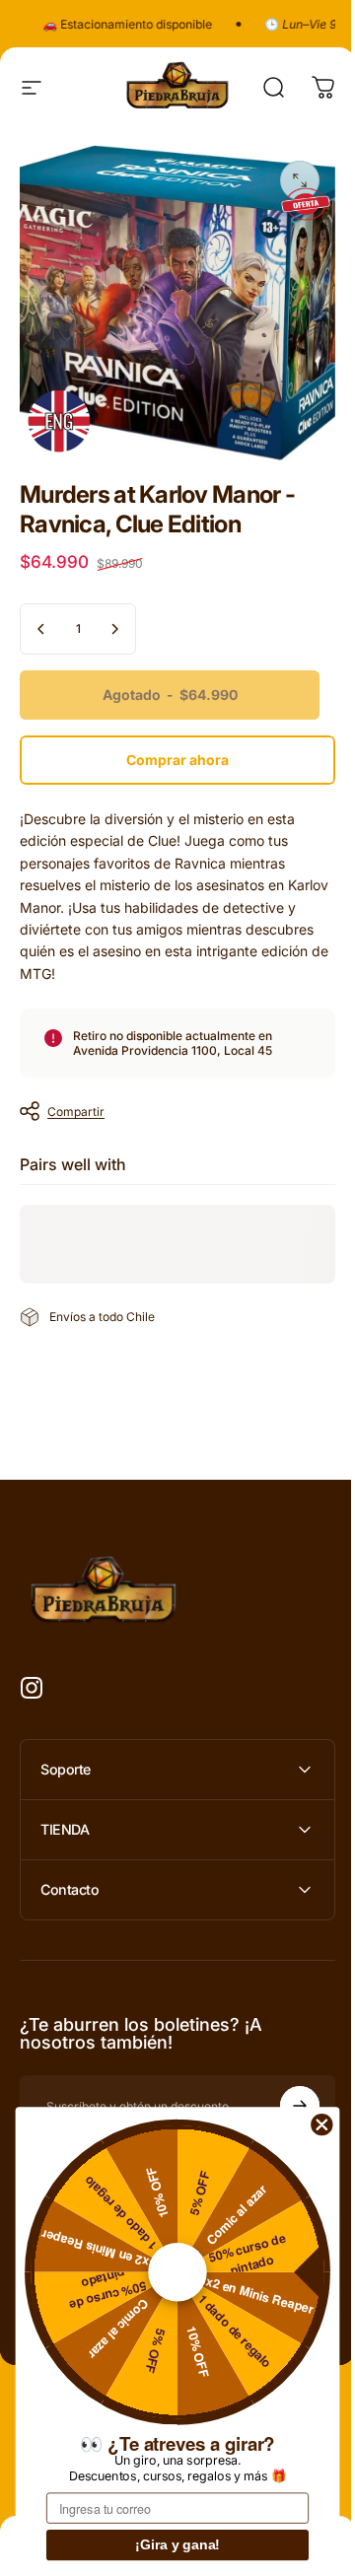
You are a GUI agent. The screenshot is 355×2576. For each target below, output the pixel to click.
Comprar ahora (177, 760)
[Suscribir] (285, 2091)
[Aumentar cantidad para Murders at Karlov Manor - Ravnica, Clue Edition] (114, 629)
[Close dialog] (322, 2124)
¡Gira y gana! (177, 2545)
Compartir (76, 1112)
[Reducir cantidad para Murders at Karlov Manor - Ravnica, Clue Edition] (41, 629)
